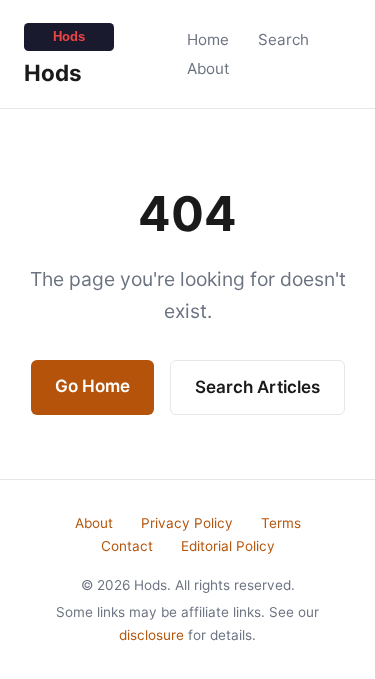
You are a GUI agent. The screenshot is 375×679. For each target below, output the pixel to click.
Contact (127, 546)
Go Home (92, 386)
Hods (53, 72)
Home (208, 39)
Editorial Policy (228, 546)
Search (283, 39)
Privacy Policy (187, 523)
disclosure (151, 635)
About (208, 68)
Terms (281, 523)
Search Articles (257, 387)
